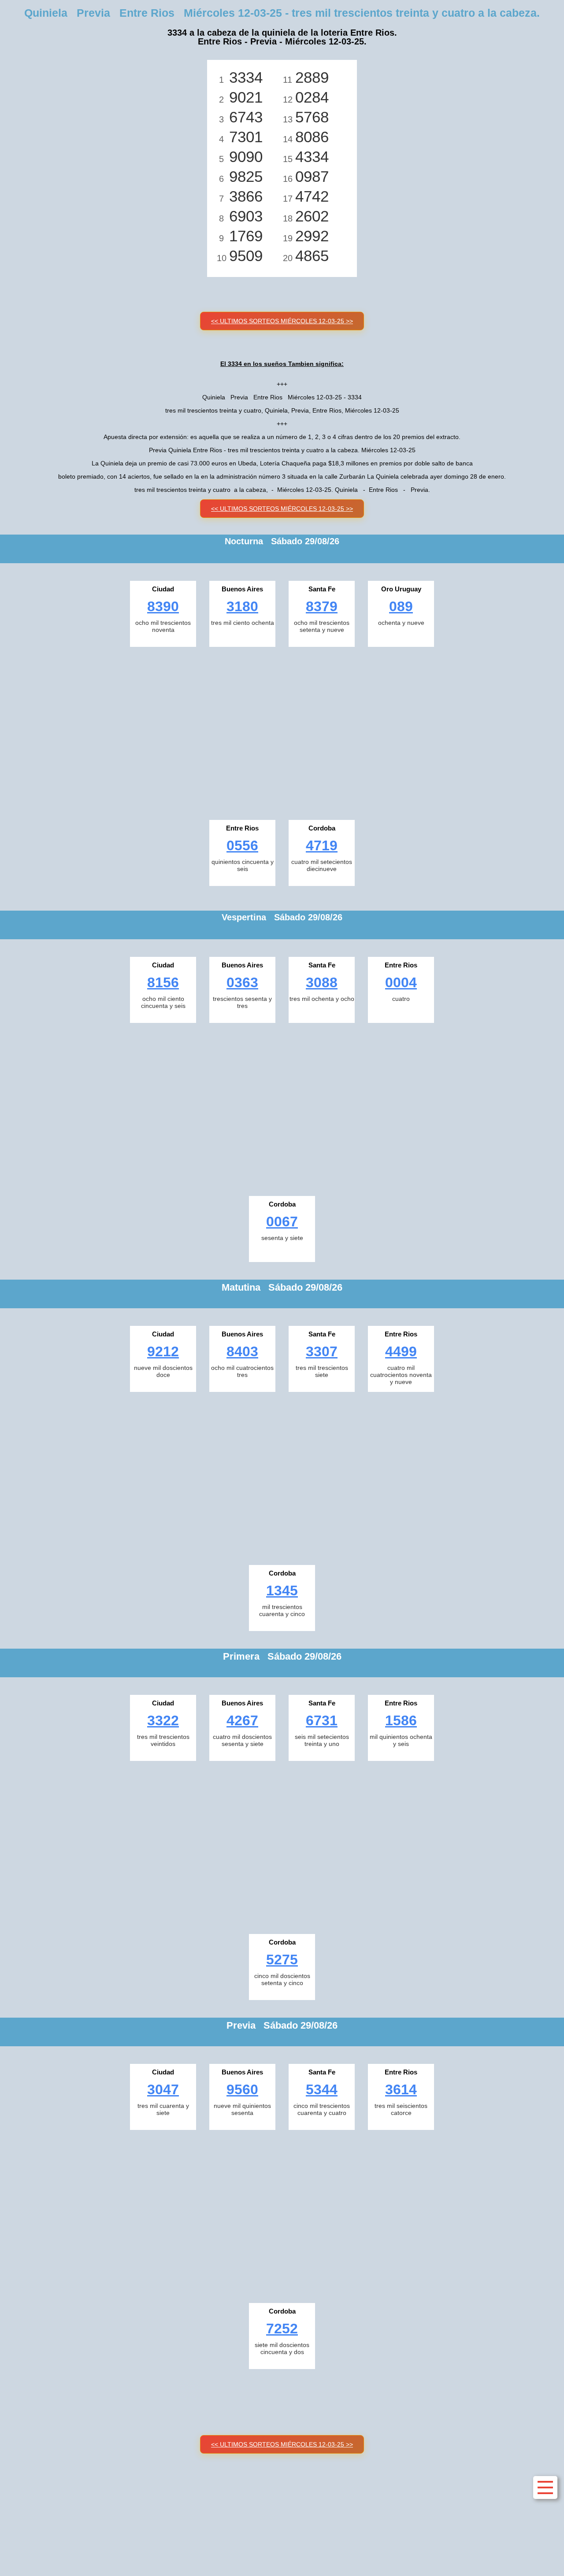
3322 (163, 1720)
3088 (322, 982)
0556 (242, 845)
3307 (322, 1351)
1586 (401, 1720)
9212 (163, 1351)
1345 (282, 1591)
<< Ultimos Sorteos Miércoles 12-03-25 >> (282, 321)
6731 (322, 1720)
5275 (282, 1960)
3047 (163, 2089)
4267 (242, 1720)
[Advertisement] (282, 731)
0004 (401, 982)
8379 (322, 606)
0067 (282, 1222)
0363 (242, 982)
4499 (401, 1351)
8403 (242, 1351)
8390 (163, 606)
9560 (242, 2089)
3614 (401, 2089)
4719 (322, 845)
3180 (242, 606)
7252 (282, 2329)
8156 (163, 982)
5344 (322, 2089)
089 (401, 606)
